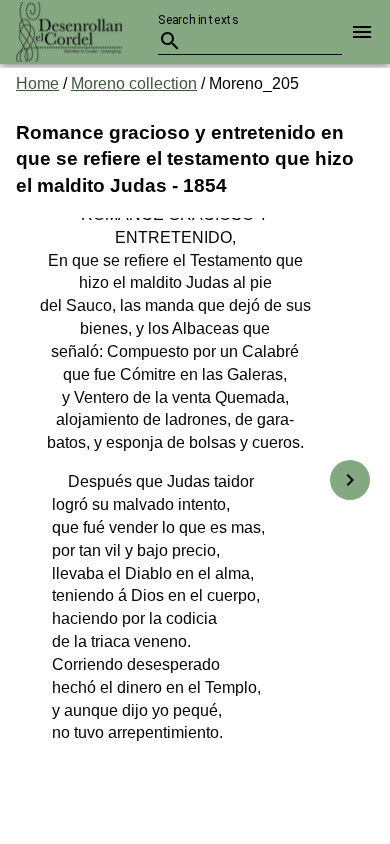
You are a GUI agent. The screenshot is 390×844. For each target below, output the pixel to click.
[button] (358, 32)
